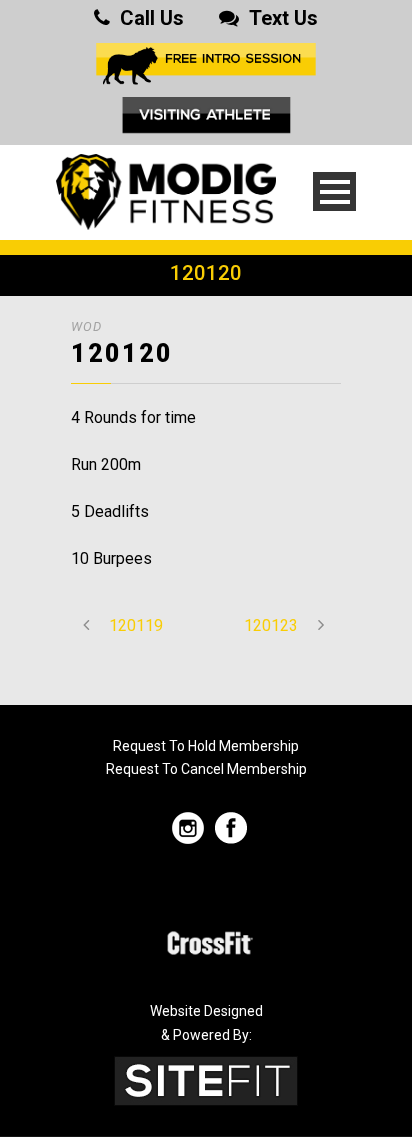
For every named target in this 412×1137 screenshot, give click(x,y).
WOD (86, 326)
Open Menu (334, 191)
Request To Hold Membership (206, 746)
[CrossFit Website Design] (206, 1079)
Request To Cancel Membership (206, 769)
